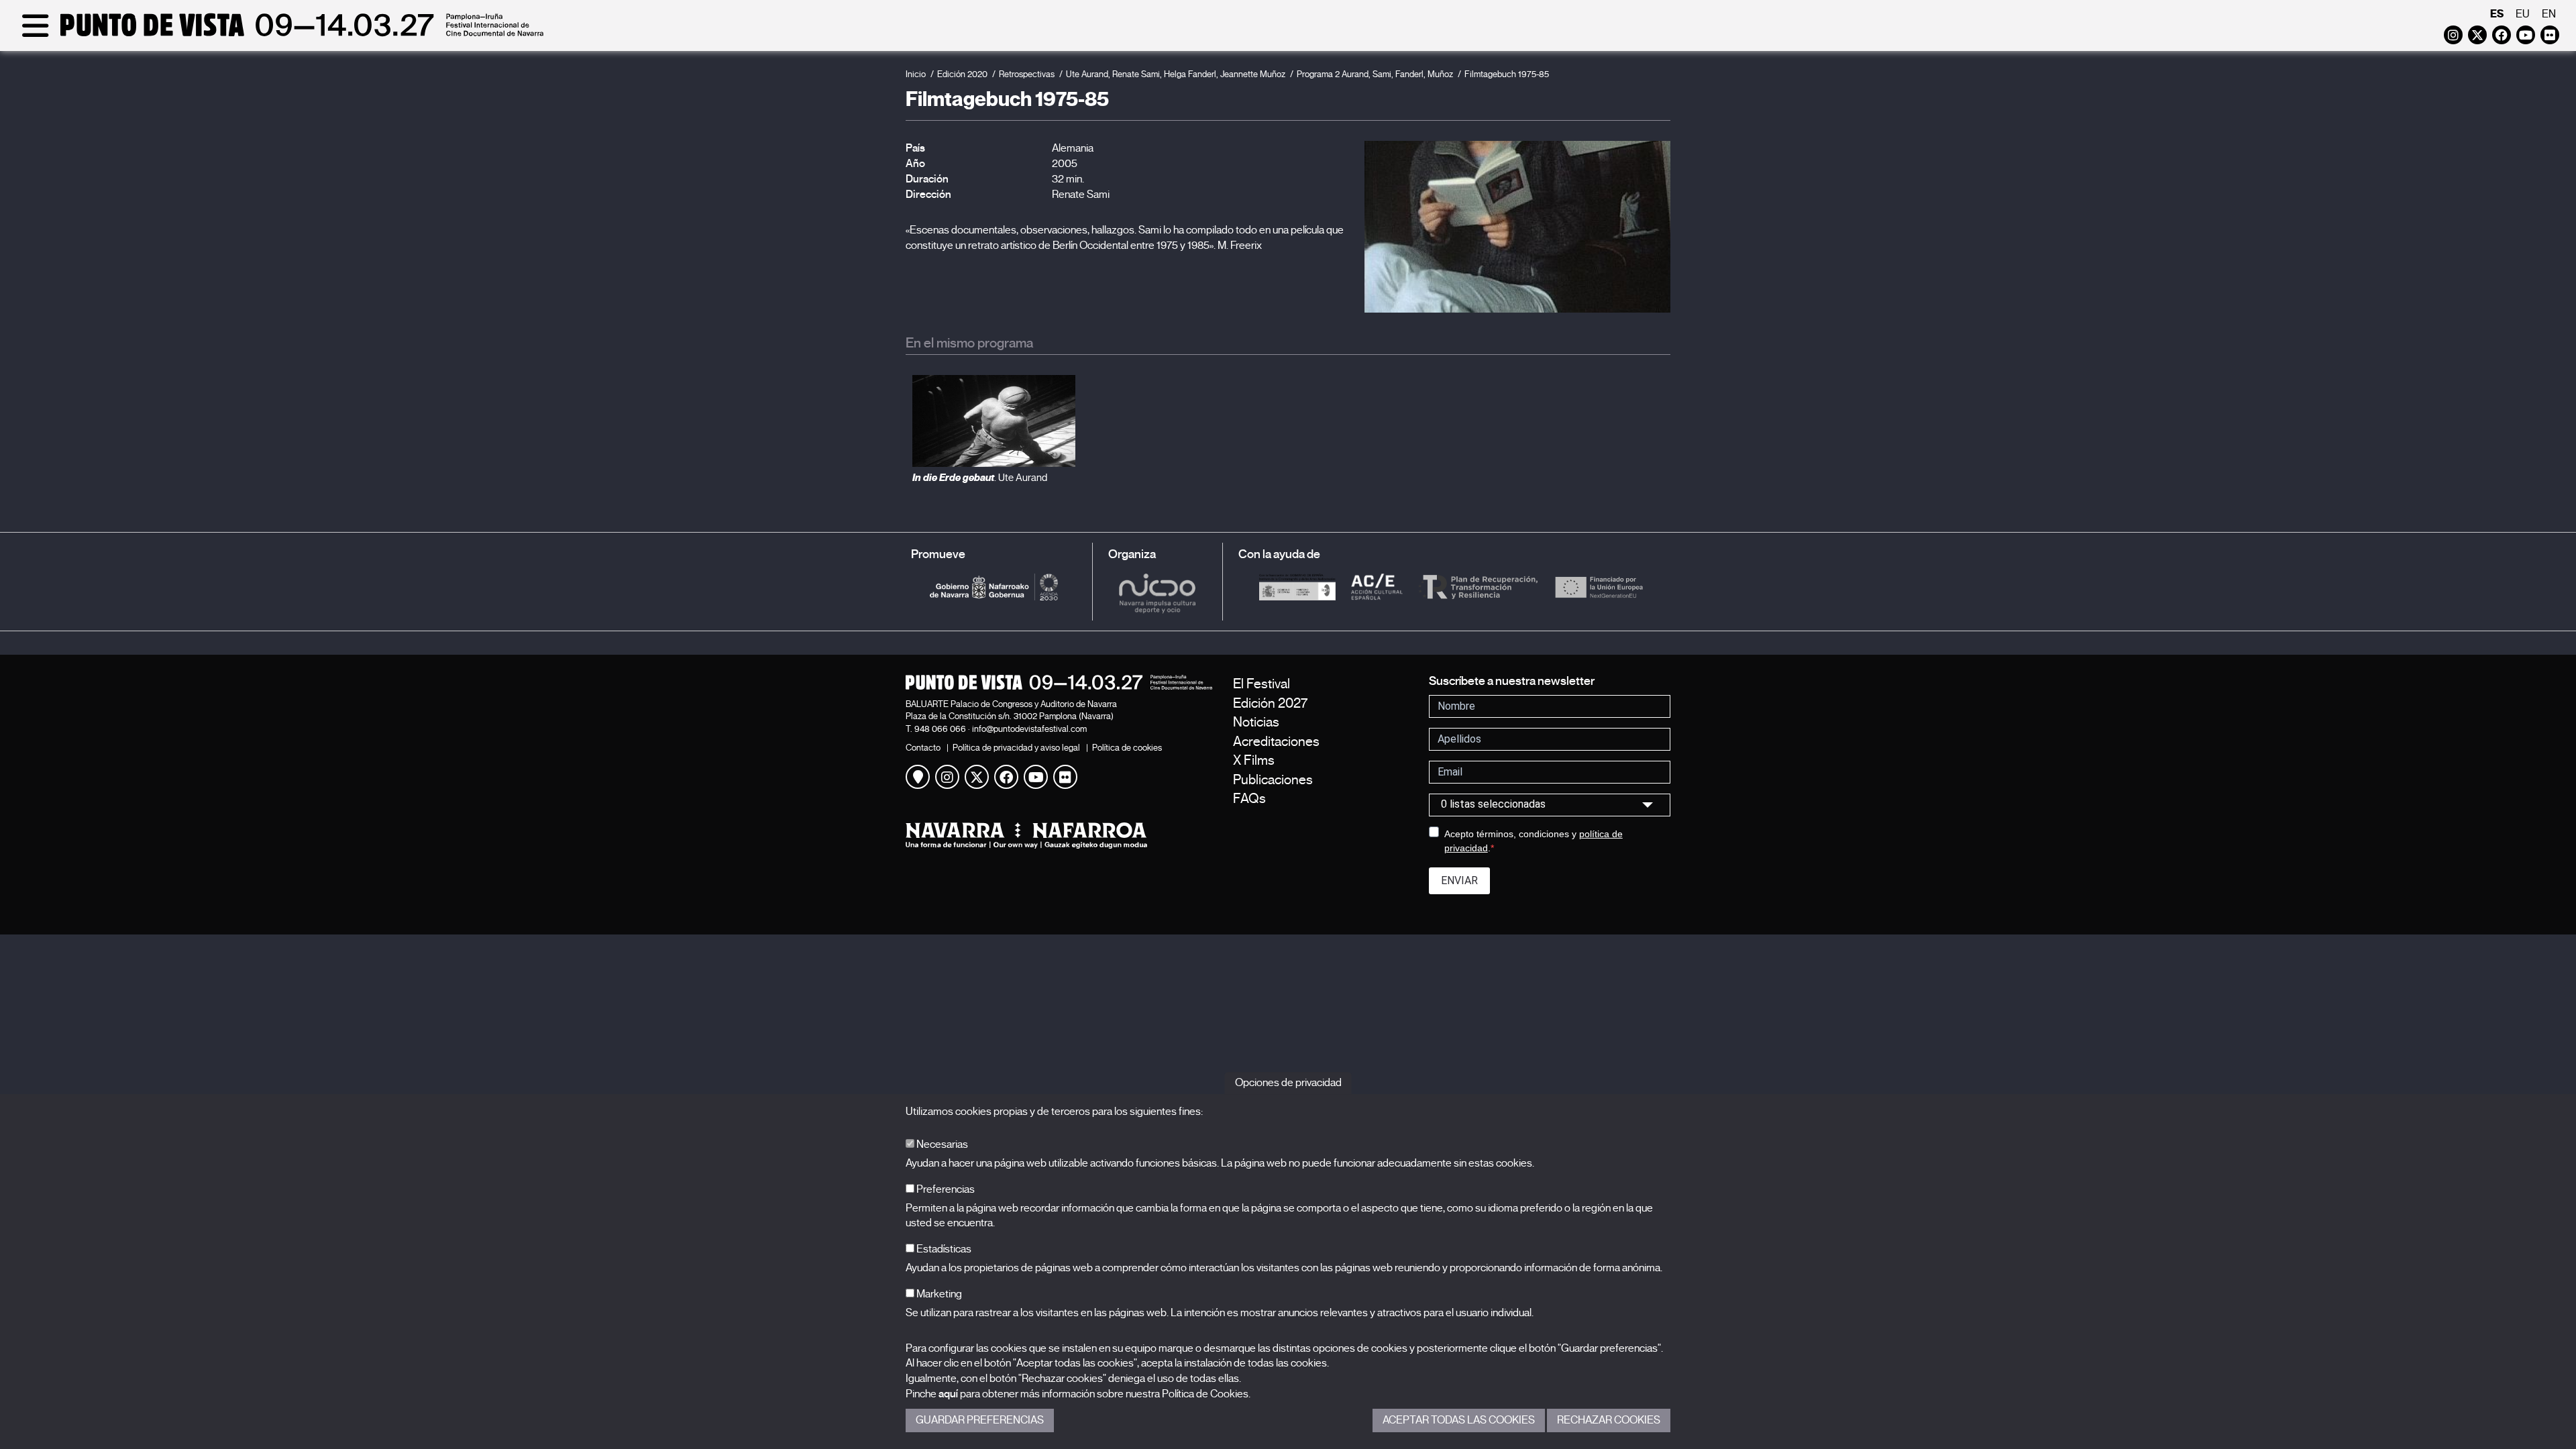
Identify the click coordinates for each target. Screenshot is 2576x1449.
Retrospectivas (1027, 74)
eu (2523, 14)
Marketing (938, 1294)
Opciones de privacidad (1288, 1083)
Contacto (923, 748)
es (2497, 14)
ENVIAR (1459, 880)
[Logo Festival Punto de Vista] (1059, 682)
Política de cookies (1127, 748)
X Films (1254, 760)
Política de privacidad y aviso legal (1016, 748)
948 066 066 (940, 729)
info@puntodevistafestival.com (1029, 729)
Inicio (916, 74)
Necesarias (941, 1144)
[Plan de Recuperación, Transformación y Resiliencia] (1478, 586)
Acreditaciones (1276, 742)
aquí (948, 1394)
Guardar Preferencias (980, 1420)
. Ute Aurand (980, 478)
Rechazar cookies (1609, 1420)
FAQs (1249, 799)
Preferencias (945, 1189)
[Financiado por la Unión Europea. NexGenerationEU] (1599, 586)
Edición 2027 (1270, 703)
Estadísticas (943, 1249)
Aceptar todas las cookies (1459, 1420)
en (2549, 14)
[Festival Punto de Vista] (280, 35)
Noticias (1256, 722)
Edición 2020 (962, 74)
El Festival (1262, 684)
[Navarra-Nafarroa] (1059, 836)
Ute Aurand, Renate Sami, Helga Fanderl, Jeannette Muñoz (1176, 74)
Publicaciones (1273, 780)
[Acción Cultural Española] (1377, 586)
